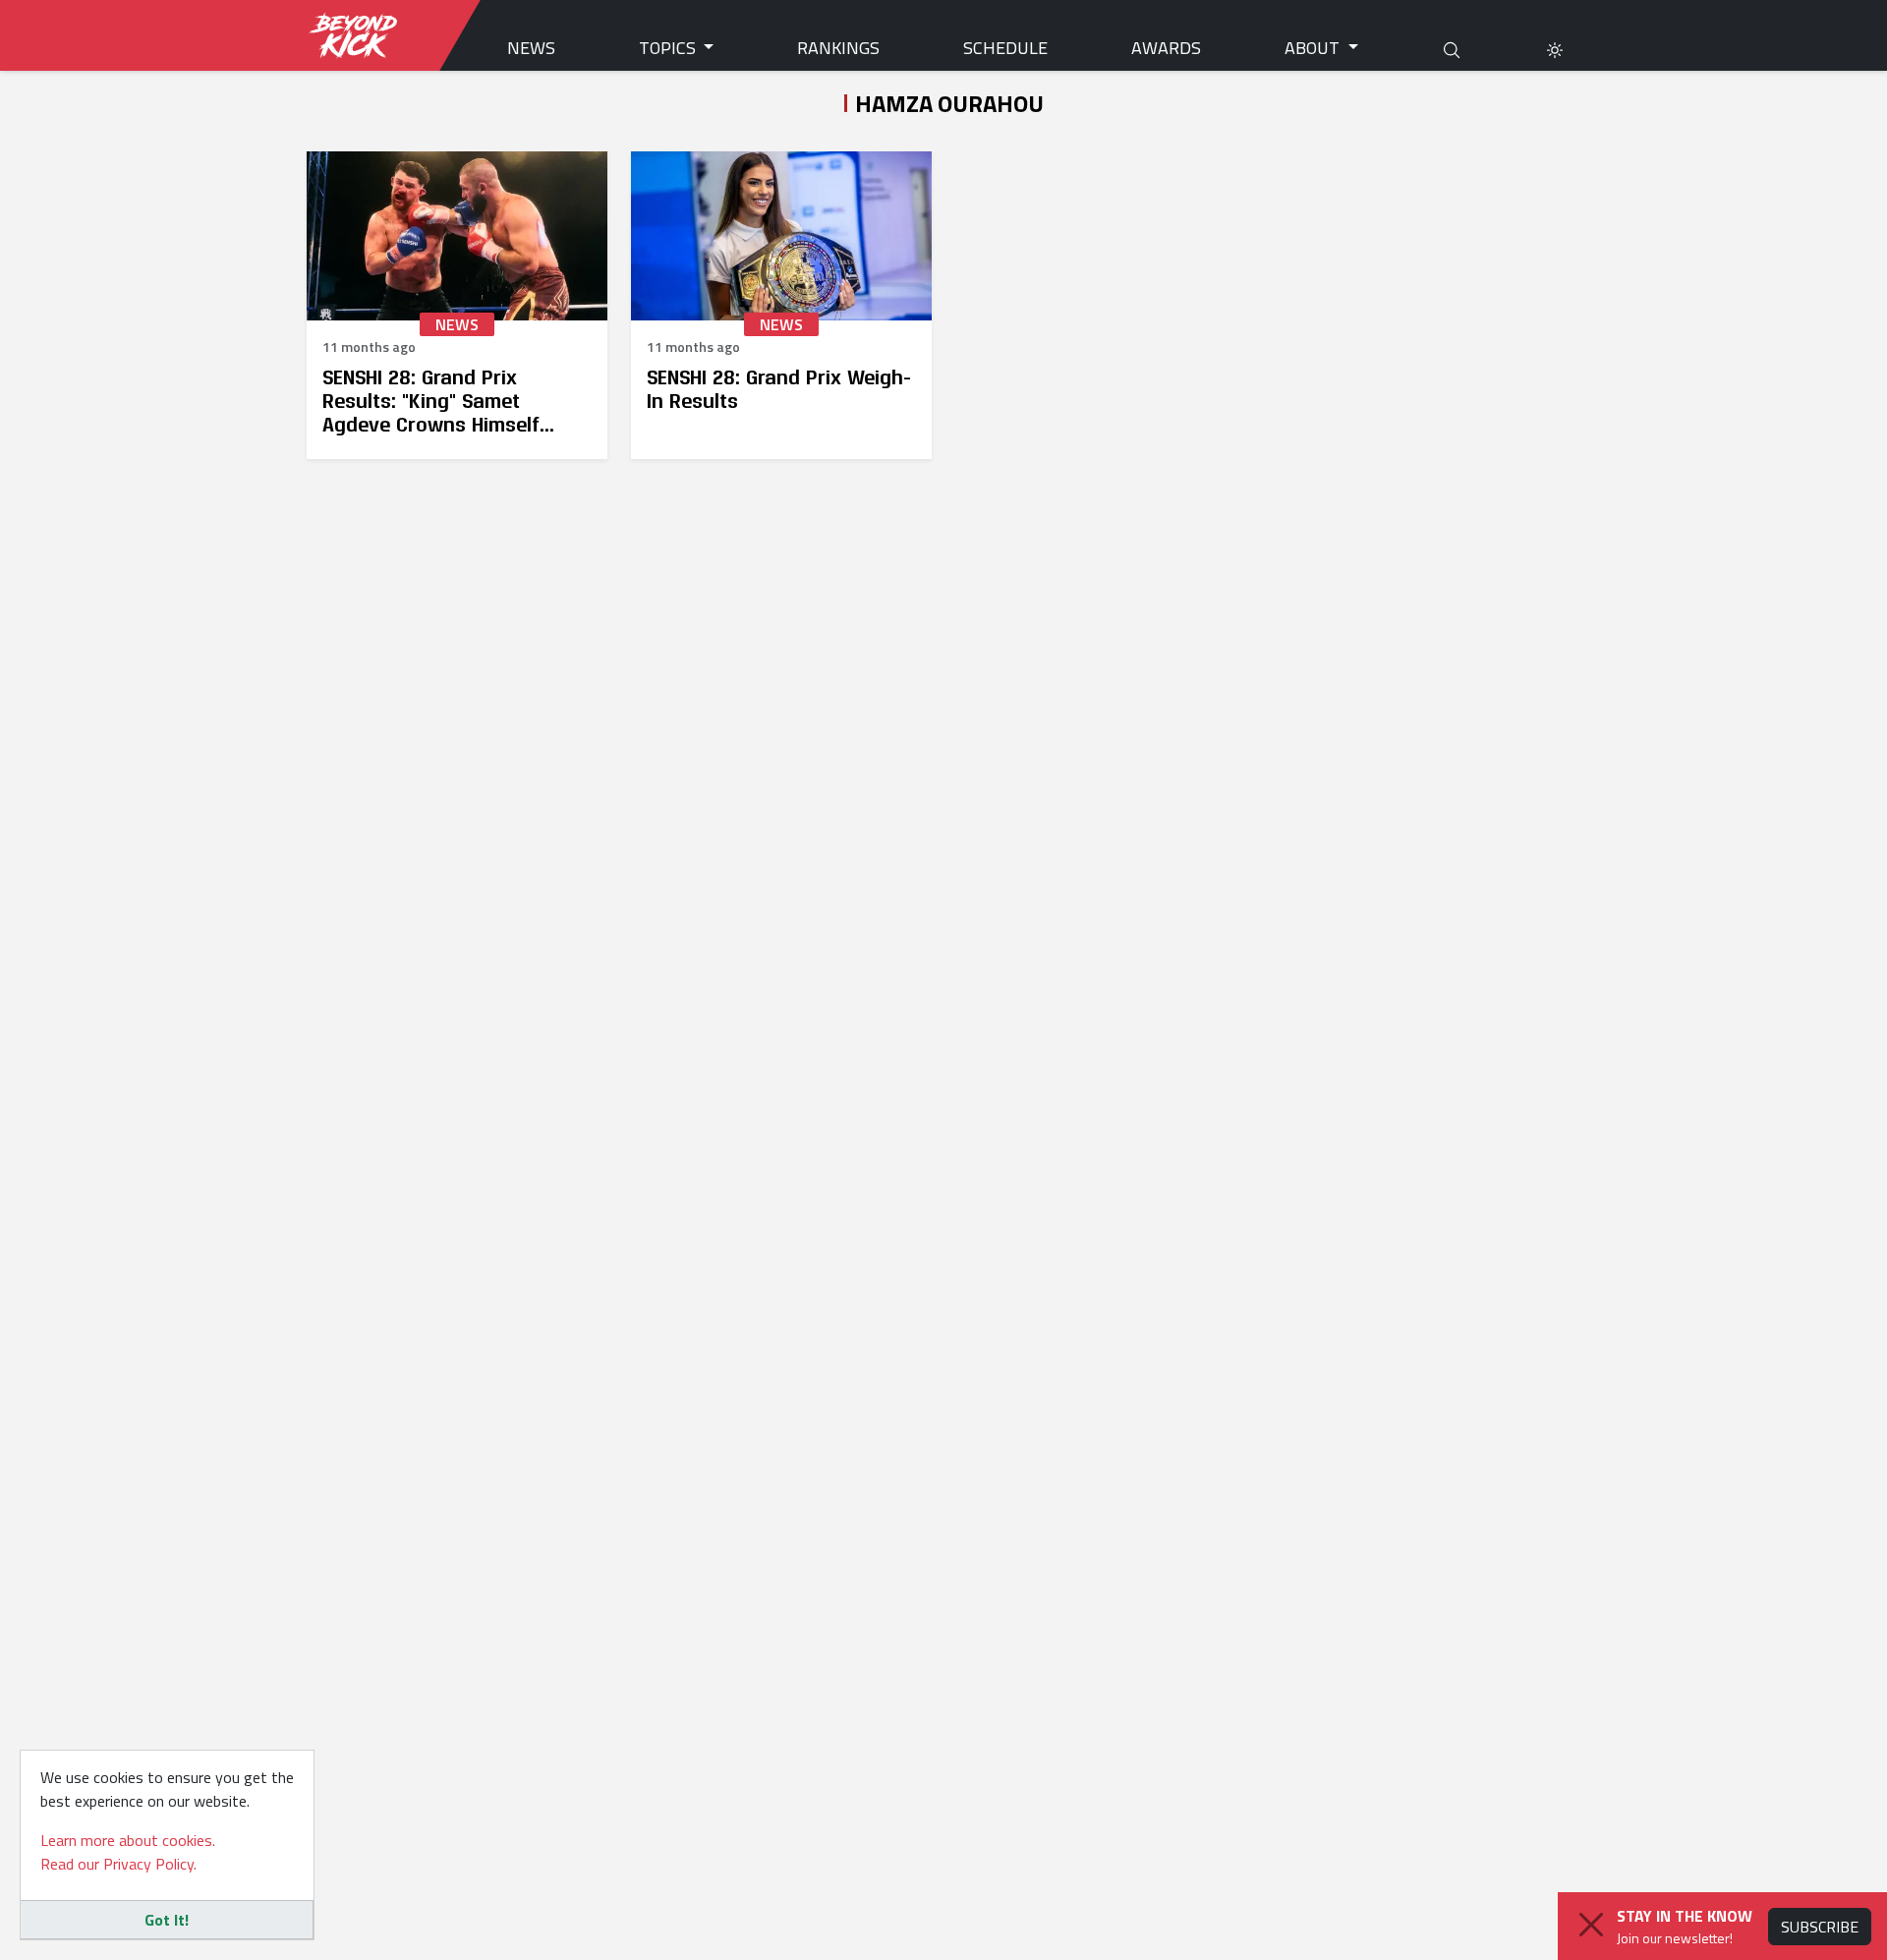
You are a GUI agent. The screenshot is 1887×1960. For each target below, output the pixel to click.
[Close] (1591, 1925)
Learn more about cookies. (128, 1840)
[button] (1555, 48)
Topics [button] (669, 48)
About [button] (1314, 48)
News (531, 48)
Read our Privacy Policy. (118, 1864)
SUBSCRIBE (1820, 1927)
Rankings (838, 48)
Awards (1166, 48)
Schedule (1005, 48)
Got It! (167, 1920)
